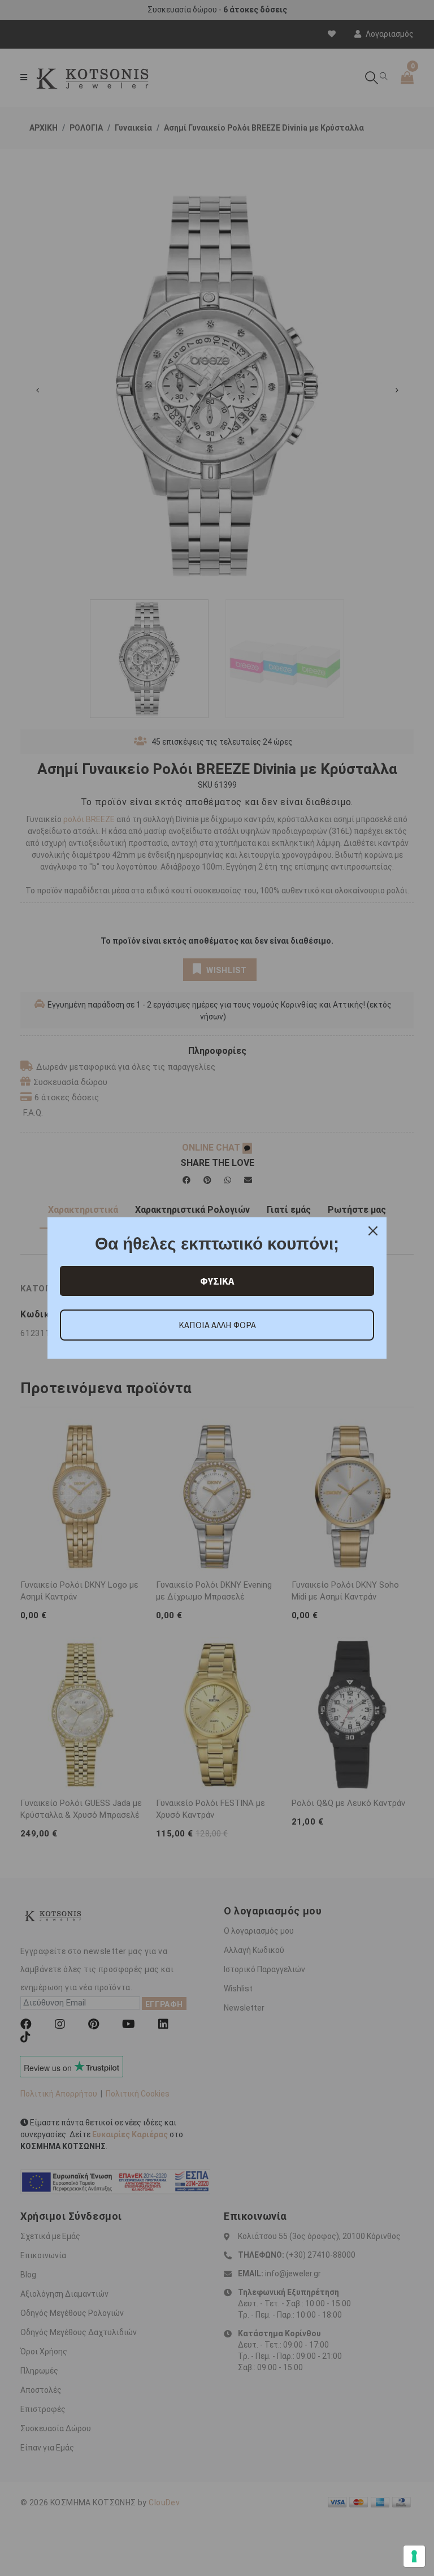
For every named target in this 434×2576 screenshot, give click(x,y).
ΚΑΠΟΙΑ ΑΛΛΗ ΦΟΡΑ (217, 1325)
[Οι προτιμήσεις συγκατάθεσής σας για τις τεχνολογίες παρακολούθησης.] (414, 2556)
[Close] (373, 1231)
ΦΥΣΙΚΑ (217, 1281)
